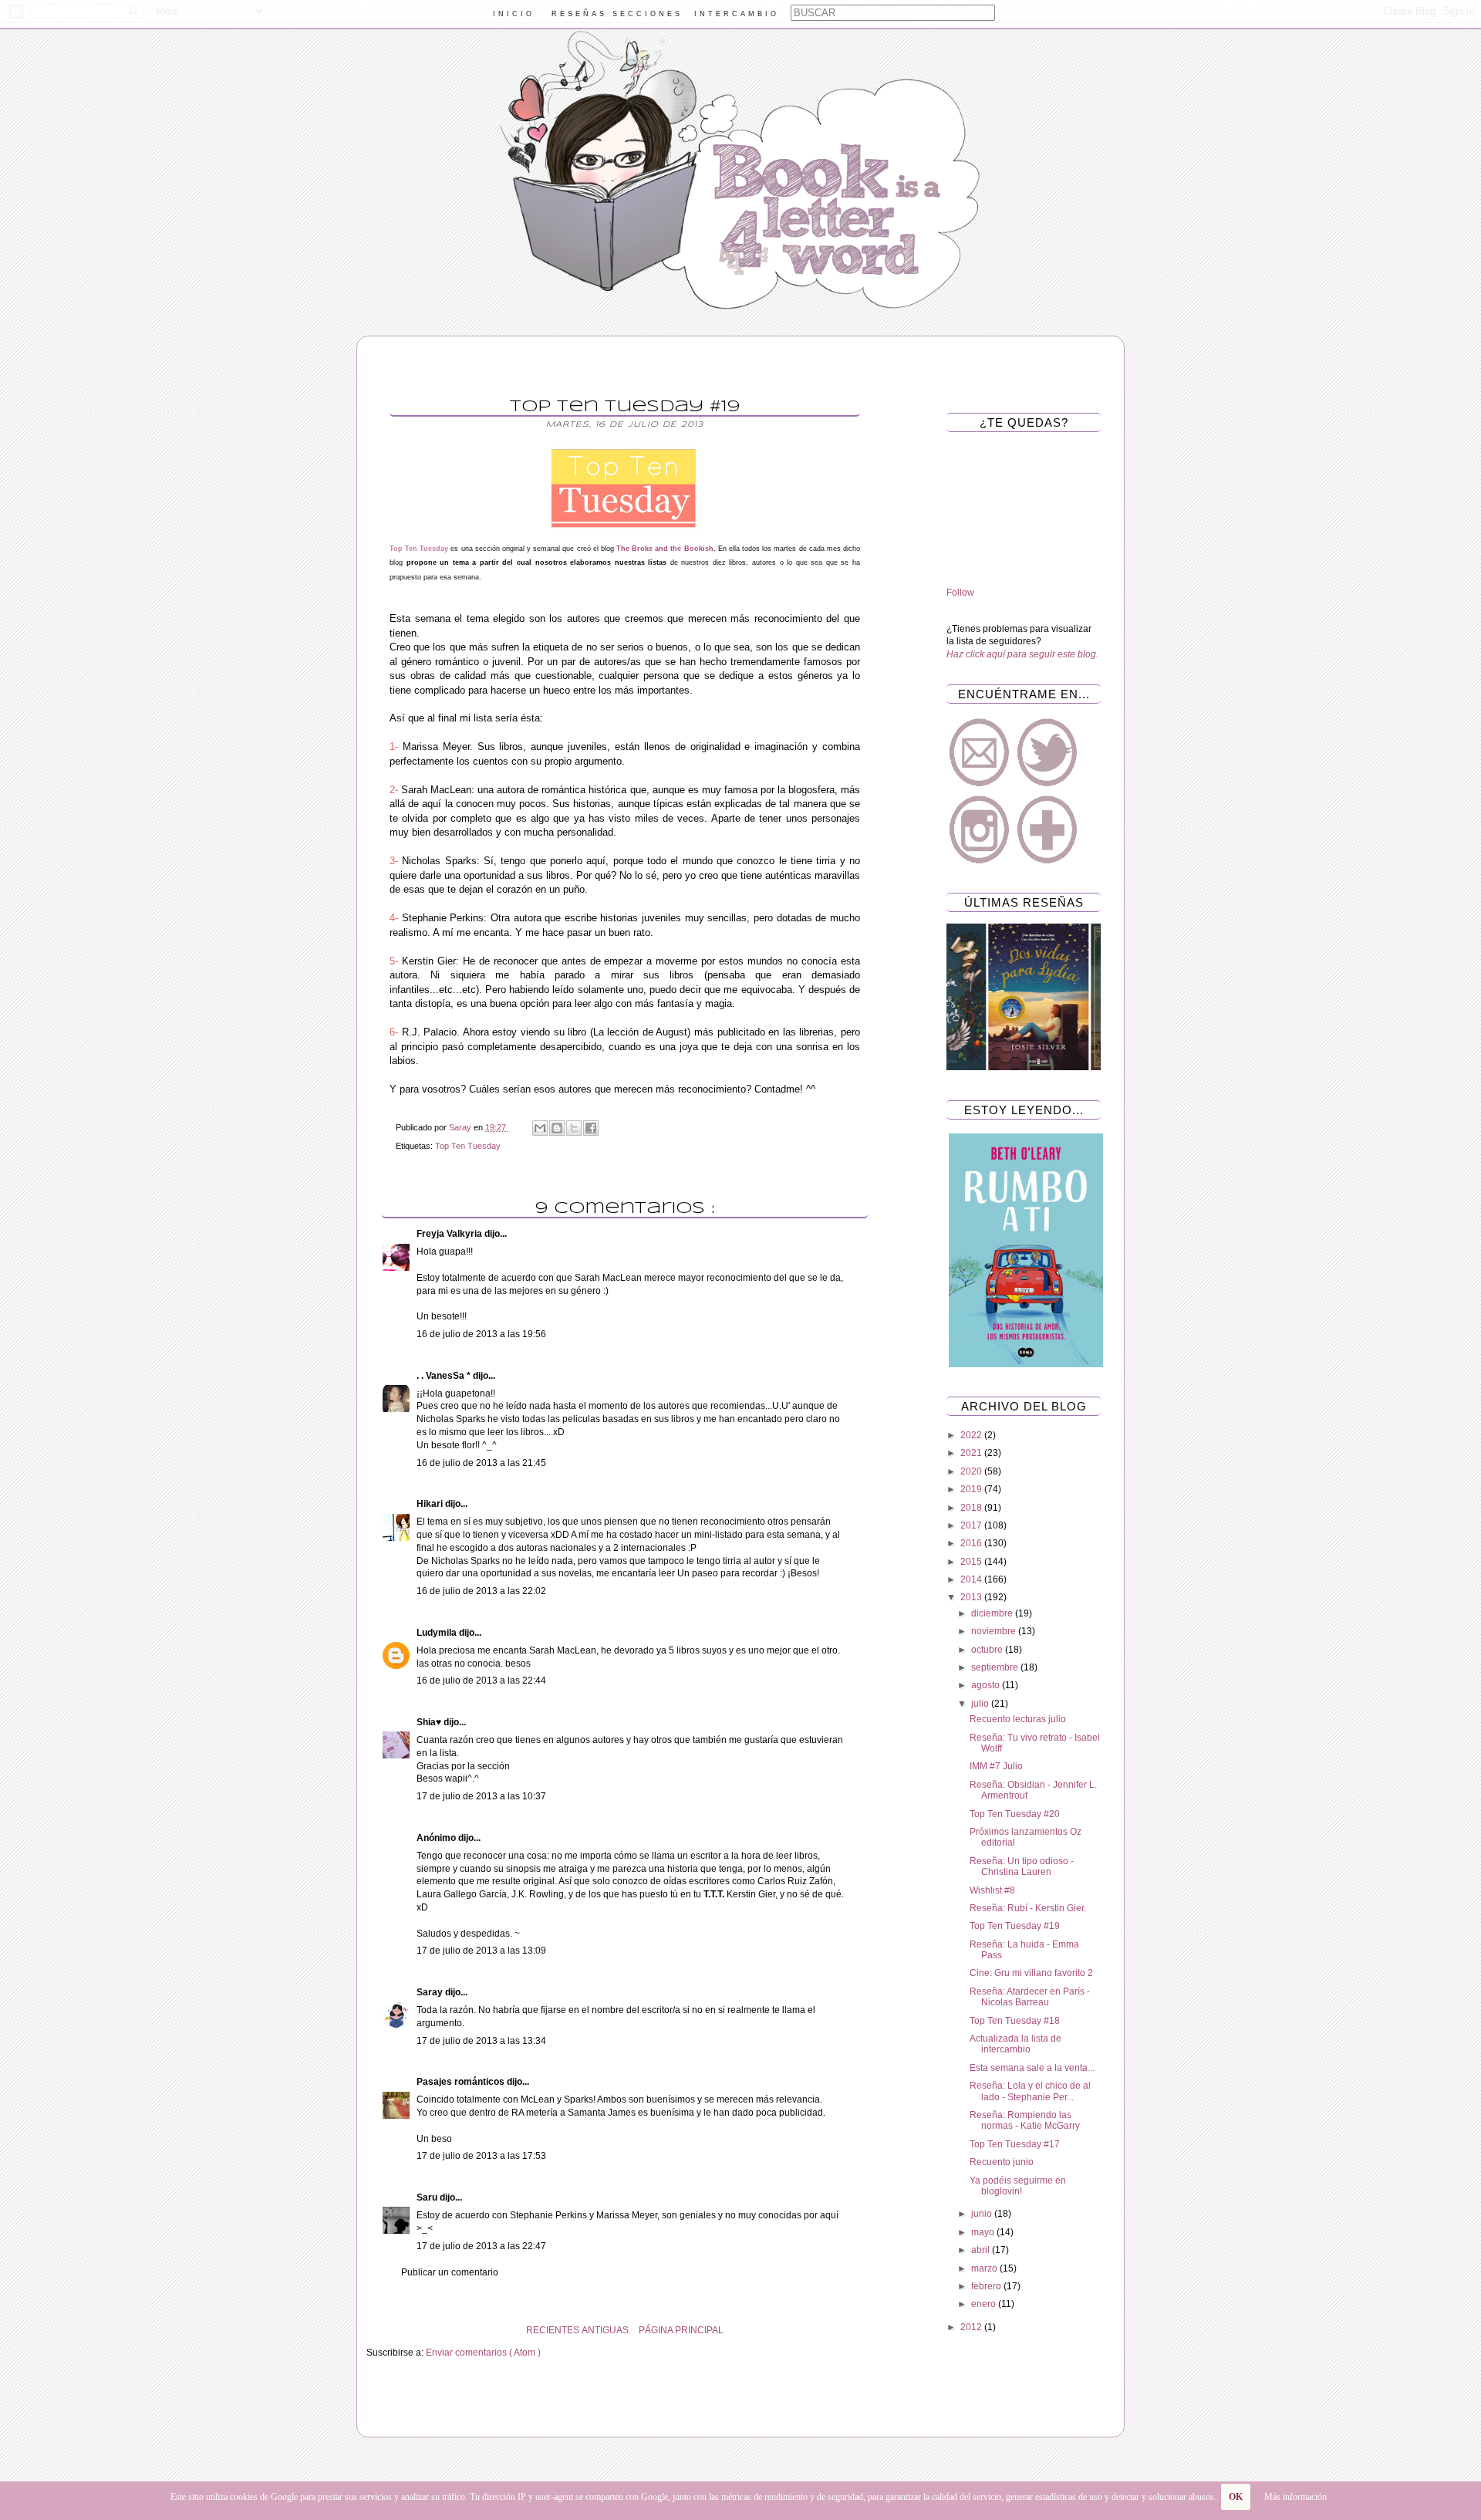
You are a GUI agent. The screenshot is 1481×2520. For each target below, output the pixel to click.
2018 (972, 1508)
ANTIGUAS (605, 2330)
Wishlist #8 (992, 1890)
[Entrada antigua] (370, 2330)
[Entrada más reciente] (879, 2330)
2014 (972, 1579)
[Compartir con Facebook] (591, 1128)
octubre (988, 1650)
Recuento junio (1002, 2162)
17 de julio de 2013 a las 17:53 (481, 2156)
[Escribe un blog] (557, 1128)
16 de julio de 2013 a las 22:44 (481, 1681)
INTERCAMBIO (737, 14)
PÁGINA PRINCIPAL (681, 2330)
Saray (431, 1992)
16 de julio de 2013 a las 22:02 (481, 1591)
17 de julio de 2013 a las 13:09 (481, 1951)
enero (985, 2304)
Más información (1295, 2497)
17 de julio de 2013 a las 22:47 (481, 2246)
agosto (987, 1685)
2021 (972, 1453)
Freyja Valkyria (450, 1234)
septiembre (996, 1667)
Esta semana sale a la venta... (1032, 2068)
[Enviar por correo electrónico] (540, 1128)
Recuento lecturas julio (1018, 1719)
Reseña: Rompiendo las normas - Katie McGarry (1025, 2120)
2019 (972, 1489)
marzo (985, 2268)
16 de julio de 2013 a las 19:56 (481, 1334)
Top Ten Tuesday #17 (1015, 2144)
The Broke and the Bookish (665, 549)
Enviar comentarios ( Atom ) (483, 2353)
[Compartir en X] (574, 1128)
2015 (972, 1562)
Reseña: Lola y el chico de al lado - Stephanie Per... (1030, 2091)
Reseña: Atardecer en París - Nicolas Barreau (1030, 1997)
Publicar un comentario (450, 2272)
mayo (984, 2232)
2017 (972, 1525)
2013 (972, 1597)
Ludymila (438, 1633)
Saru (428, 2197)
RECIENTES (553, 2330)
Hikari (431, 1504)
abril (982, 2250)
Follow (960, 593)
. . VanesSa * (445, 1376)
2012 (972, 2327)
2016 (972, 1543)
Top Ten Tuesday (468, 1146)
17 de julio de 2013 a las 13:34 (481, 2041)
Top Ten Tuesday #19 (1015, 1926)
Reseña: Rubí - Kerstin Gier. (1028, 1908)
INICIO (514, 14)
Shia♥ (430, 1722)
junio (983, 2214)
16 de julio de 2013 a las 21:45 (481, 1463)
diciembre (993, 1613)
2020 (972, 1471)
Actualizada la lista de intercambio (1015, 2044)
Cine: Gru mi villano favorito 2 (1031, 1973)
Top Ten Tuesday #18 (1015, 2021)
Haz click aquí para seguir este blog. (1022, 654)
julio (981, 1704)
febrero (987, 2286)
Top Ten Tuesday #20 (1015, 1814)
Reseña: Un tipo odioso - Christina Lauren (1022, 1866)
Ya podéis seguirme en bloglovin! (1018, 2186)
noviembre (995, 1631)
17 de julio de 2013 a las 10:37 (481, 1796)
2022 (972, 1435)
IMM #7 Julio (996, 1766)
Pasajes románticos (462, 2082)
